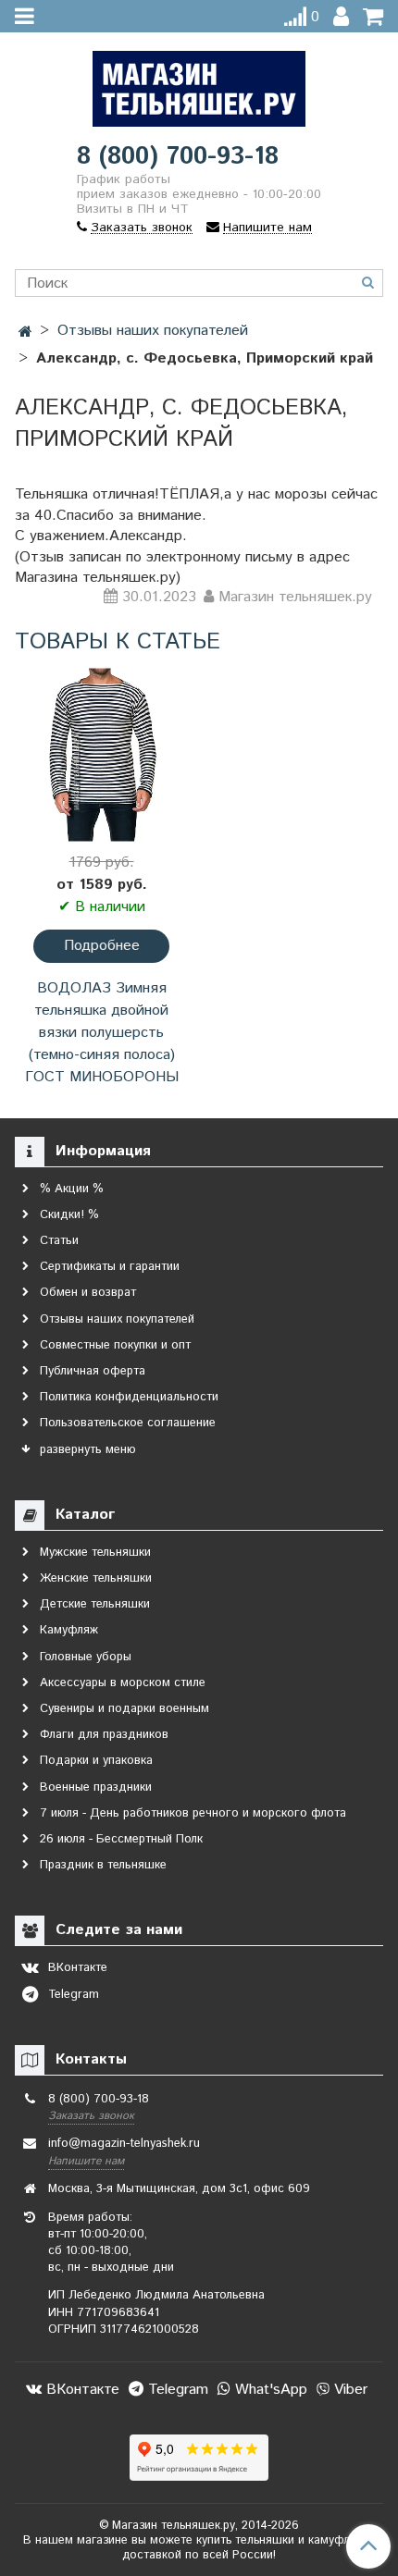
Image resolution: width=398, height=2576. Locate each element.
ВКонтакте (81, 2390)
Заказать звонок (91, 2116)
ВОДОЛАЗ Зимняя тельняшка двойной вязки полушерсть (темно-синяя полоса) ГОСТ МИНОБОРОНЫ (102, 1033)
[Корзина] (373, 17)
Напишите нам (86, 2161)
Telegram (176, 2390)
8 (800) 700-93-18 (178, 157)
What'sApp (269, 2390)
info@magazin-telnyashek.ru (124, 2144)
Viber (348, 2390)
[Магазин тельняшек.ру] (199, 85)
